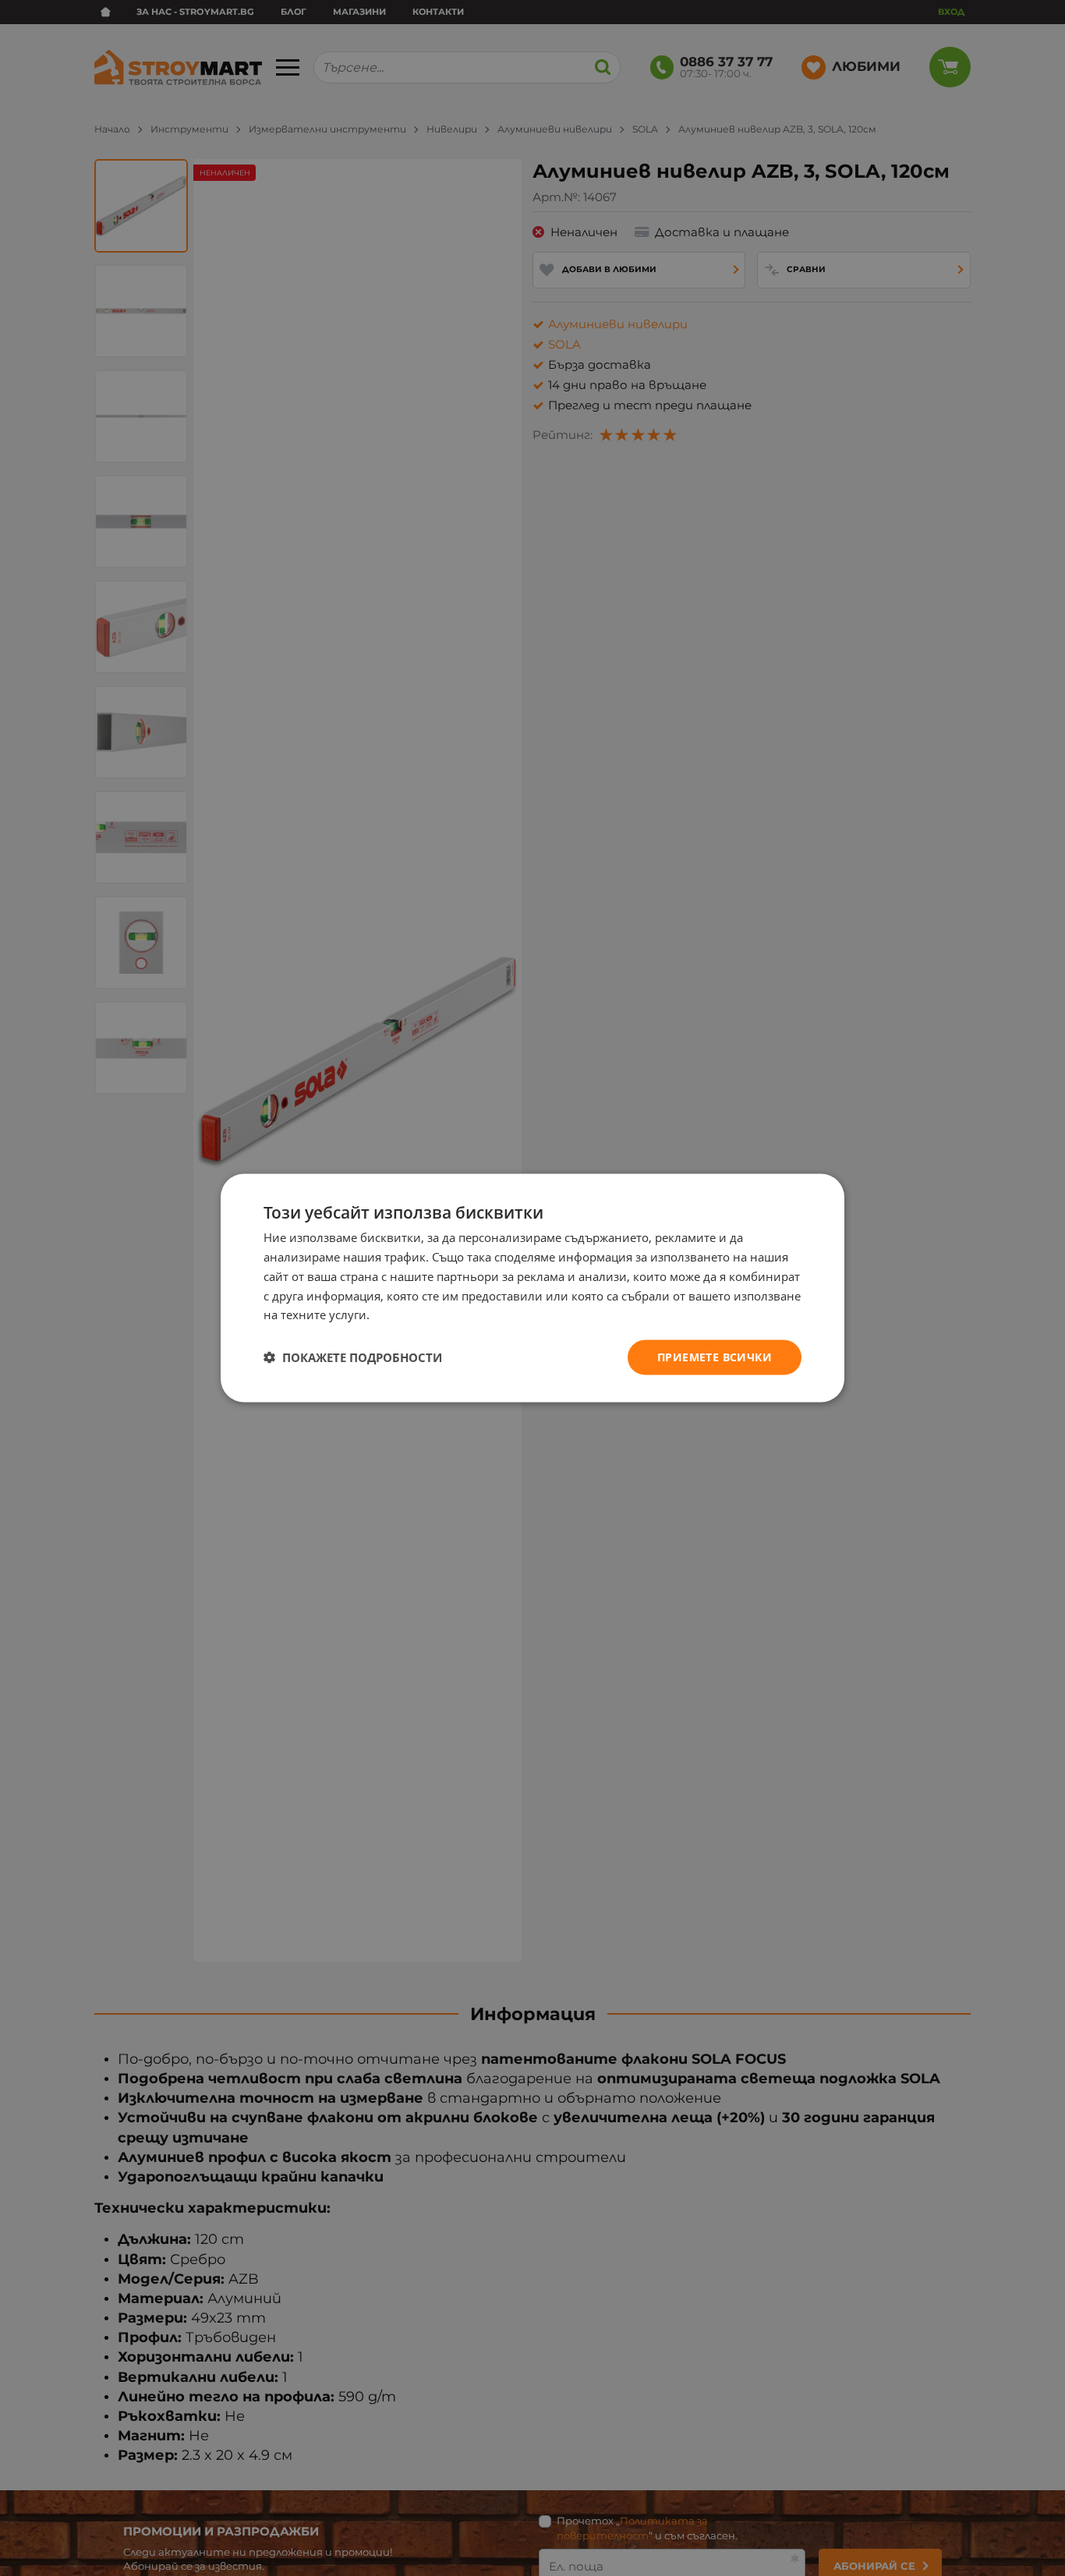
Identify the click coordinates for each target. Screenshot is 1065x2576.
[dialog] (532, 1288)
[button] (353, 1357)
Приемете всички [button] (715, 1357)
